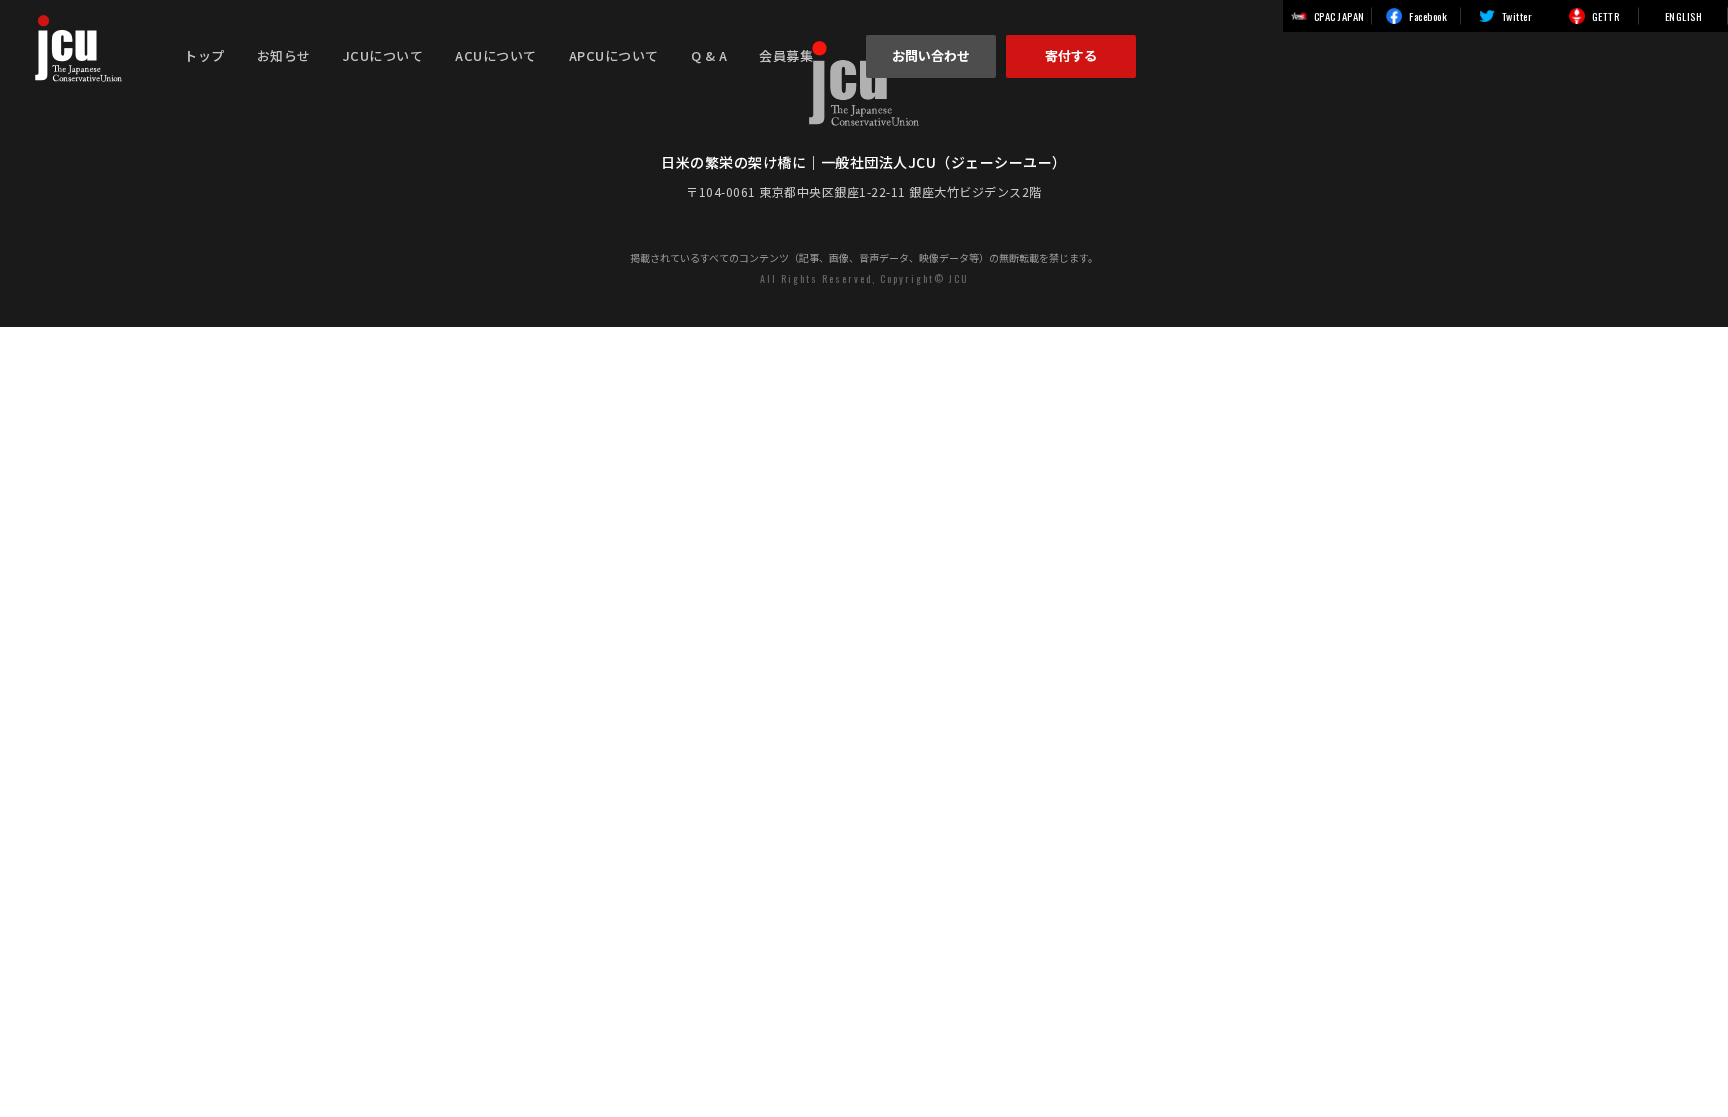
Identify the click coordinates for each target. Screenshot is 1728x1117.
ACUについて (496, 56)
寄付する (1071, 55)
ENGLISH (1684, 16)
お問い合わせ (931, 55)
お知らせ (284, 56)
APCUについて (614, 56)
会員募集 (786, 56)
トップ (204, 56)
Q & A (709, 56)
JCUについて (383, 56)
